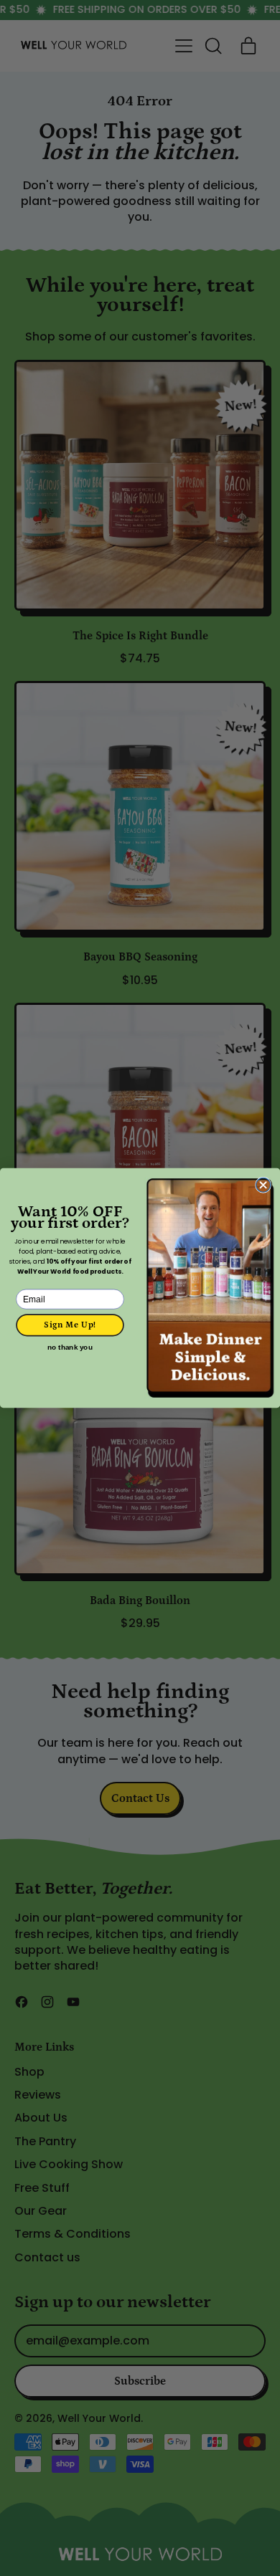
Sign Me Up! (70, 1325)
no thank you (70, 1348)
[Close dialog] (263, 1185)
